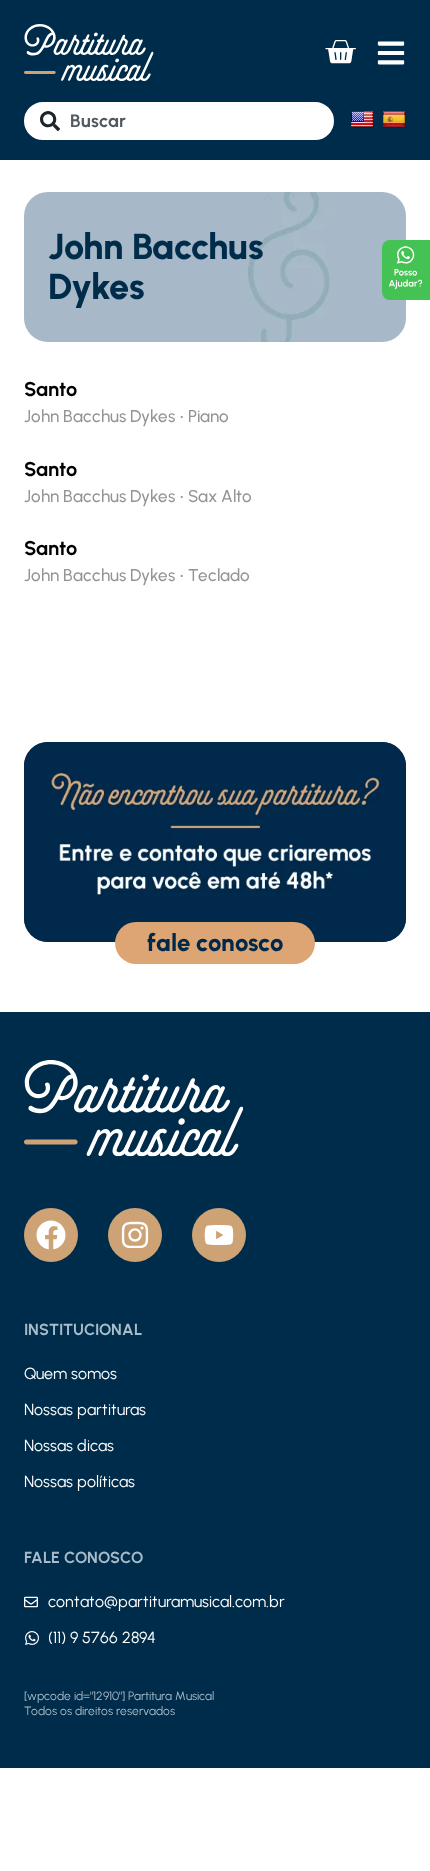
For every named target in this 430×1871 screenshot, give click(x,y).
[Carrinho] (340, 52)
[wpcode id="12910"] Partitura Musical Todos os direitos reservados (119, 1704)
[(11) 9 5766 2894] (32, 1638)
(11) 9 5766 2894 (102, 1637)
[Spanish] (394, 119)
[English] (362, 119)
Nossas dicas (69, 1445)
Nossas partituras (85, 1409)
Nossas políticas (79, 1481)
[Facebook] (51, 1235)
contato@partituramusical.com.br (166, 1601)
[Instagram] (135, 1235)
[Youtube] (219, 1235)
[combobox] (179, 121)
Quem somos (70, 1373)
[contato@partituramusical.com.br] (31, 1602)
